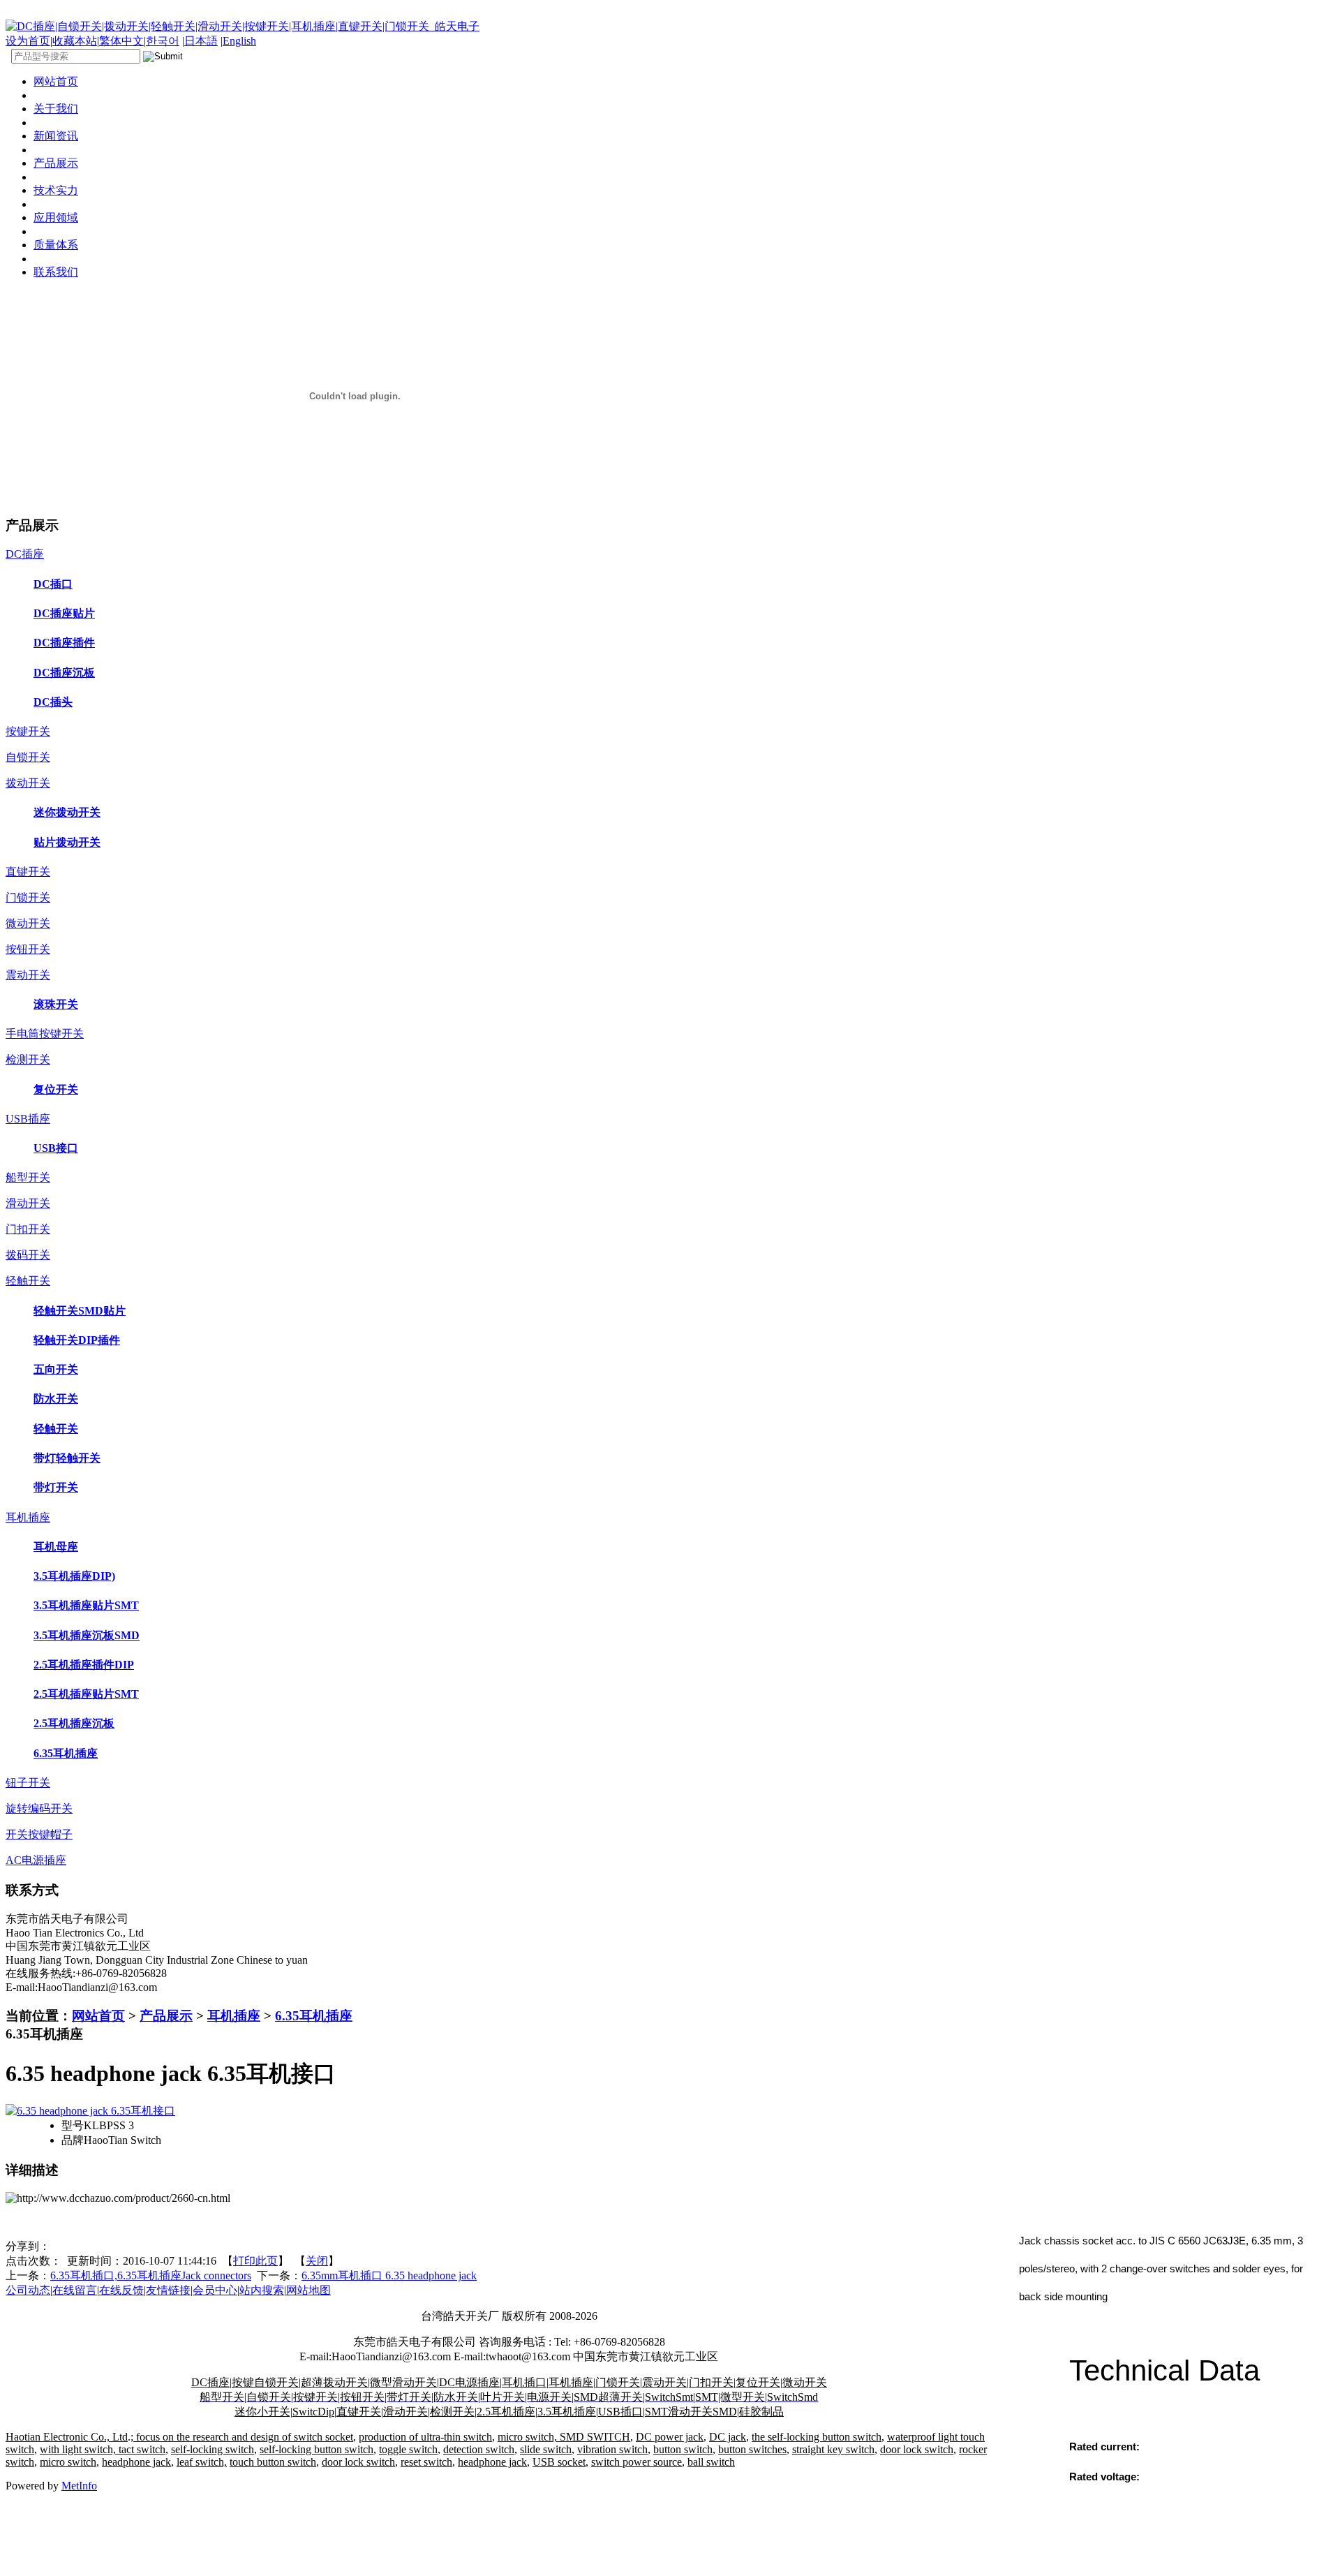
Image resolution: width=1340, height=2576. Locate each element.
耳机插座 (234, 2016)
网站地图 (308, 2290)
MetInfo (79, 2486)
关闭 (317, 2261)
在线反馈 (121, 2290)
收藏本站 (75, 41)
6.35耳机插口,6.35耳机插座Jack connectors (151, 2275)
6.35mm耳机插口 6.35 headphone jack (389, 2275)
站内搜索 (262, 2290)
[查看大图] (90, 2111)
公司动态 (28, 2290)
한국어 (163, 41)
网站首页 (98, 2016)
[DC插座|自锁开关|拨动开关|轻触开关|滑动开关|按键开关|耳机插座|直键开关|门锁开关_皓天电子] (243, 26)
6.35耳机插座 (314, 2016)
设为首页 (28, 41)
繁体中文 (121, 41)
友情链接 (168, 2290)
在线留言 (75, 2290)
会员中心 (215, 2290)
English (239, 41)
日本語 (201, 41)
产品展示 (166, 2016)
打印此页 (255, 2261)
